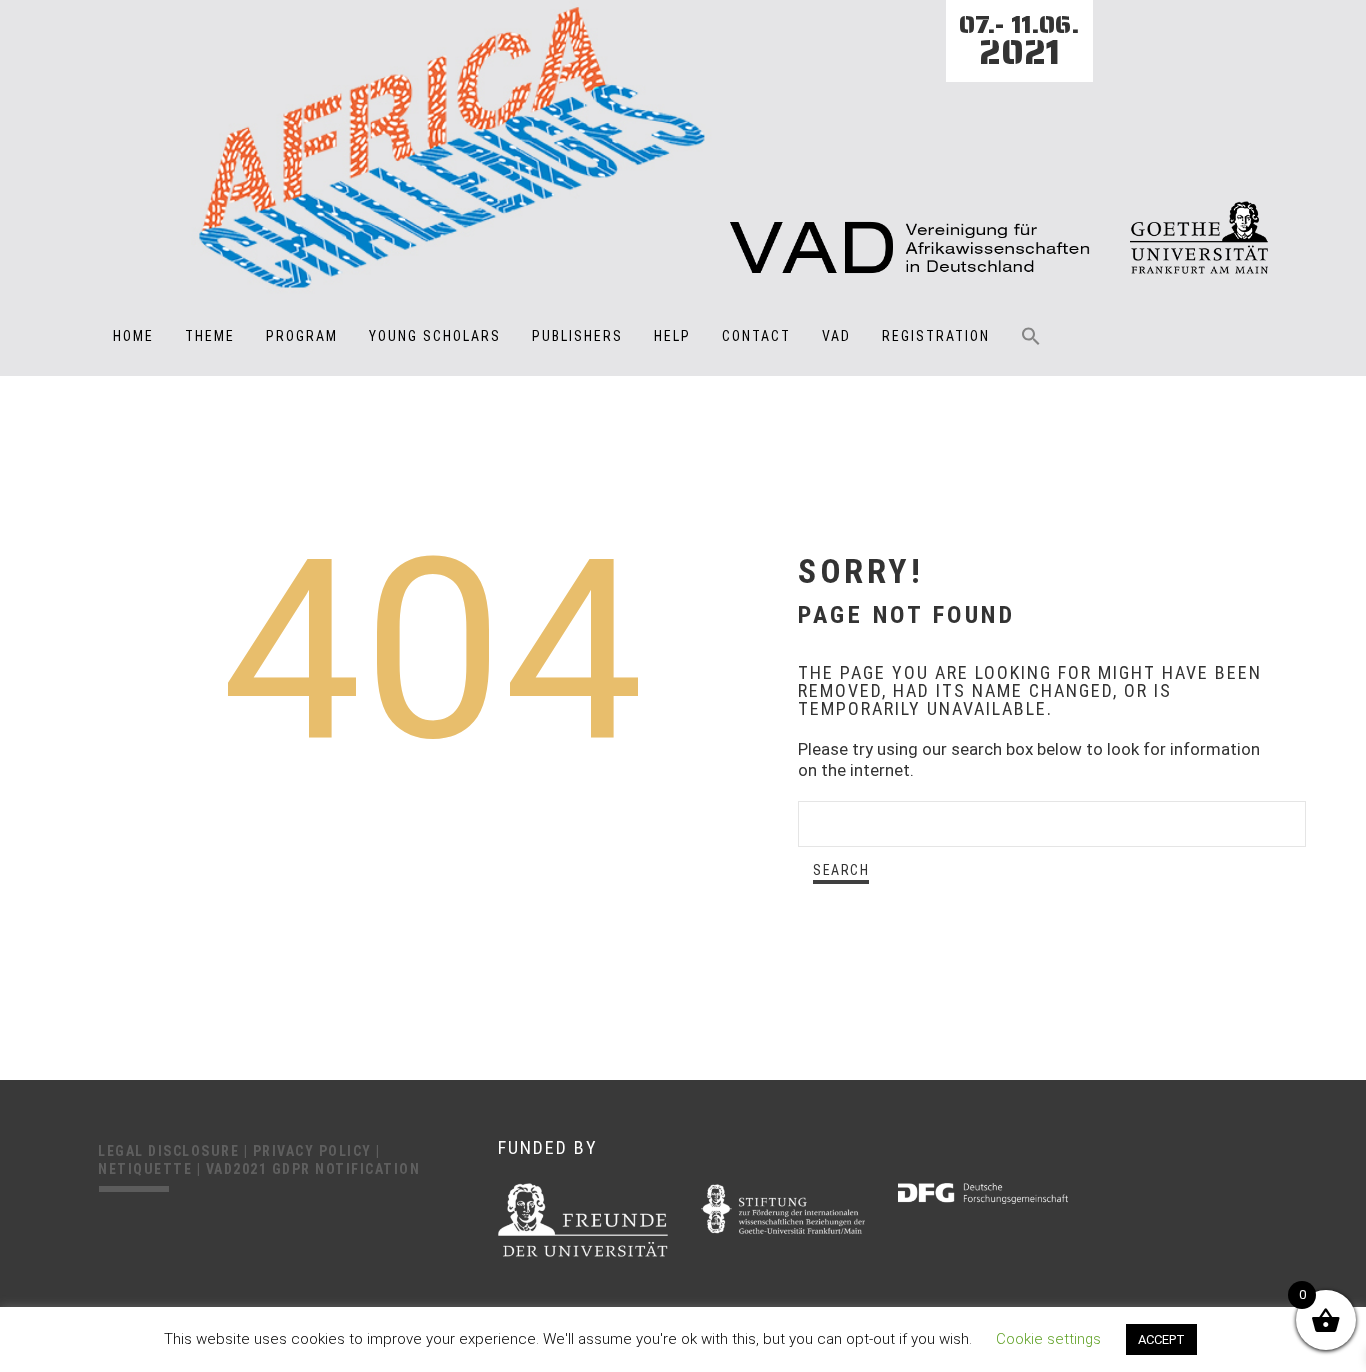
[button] (1031, 350)
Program (302, 336)
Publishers (577, 336)
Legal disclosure (171, 1151)
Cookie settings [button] (1048, 1339)
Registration (936, 336)
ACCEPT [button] (1161, 1339)
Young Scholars (435, 336)
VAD (836, 336)
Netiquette (147, 1169)
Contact (756, 336)
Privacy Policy (315, 1151)
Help (672, 336)
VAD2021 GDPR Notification (313, 1169)
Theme (210, 336)
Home (133, 336)
